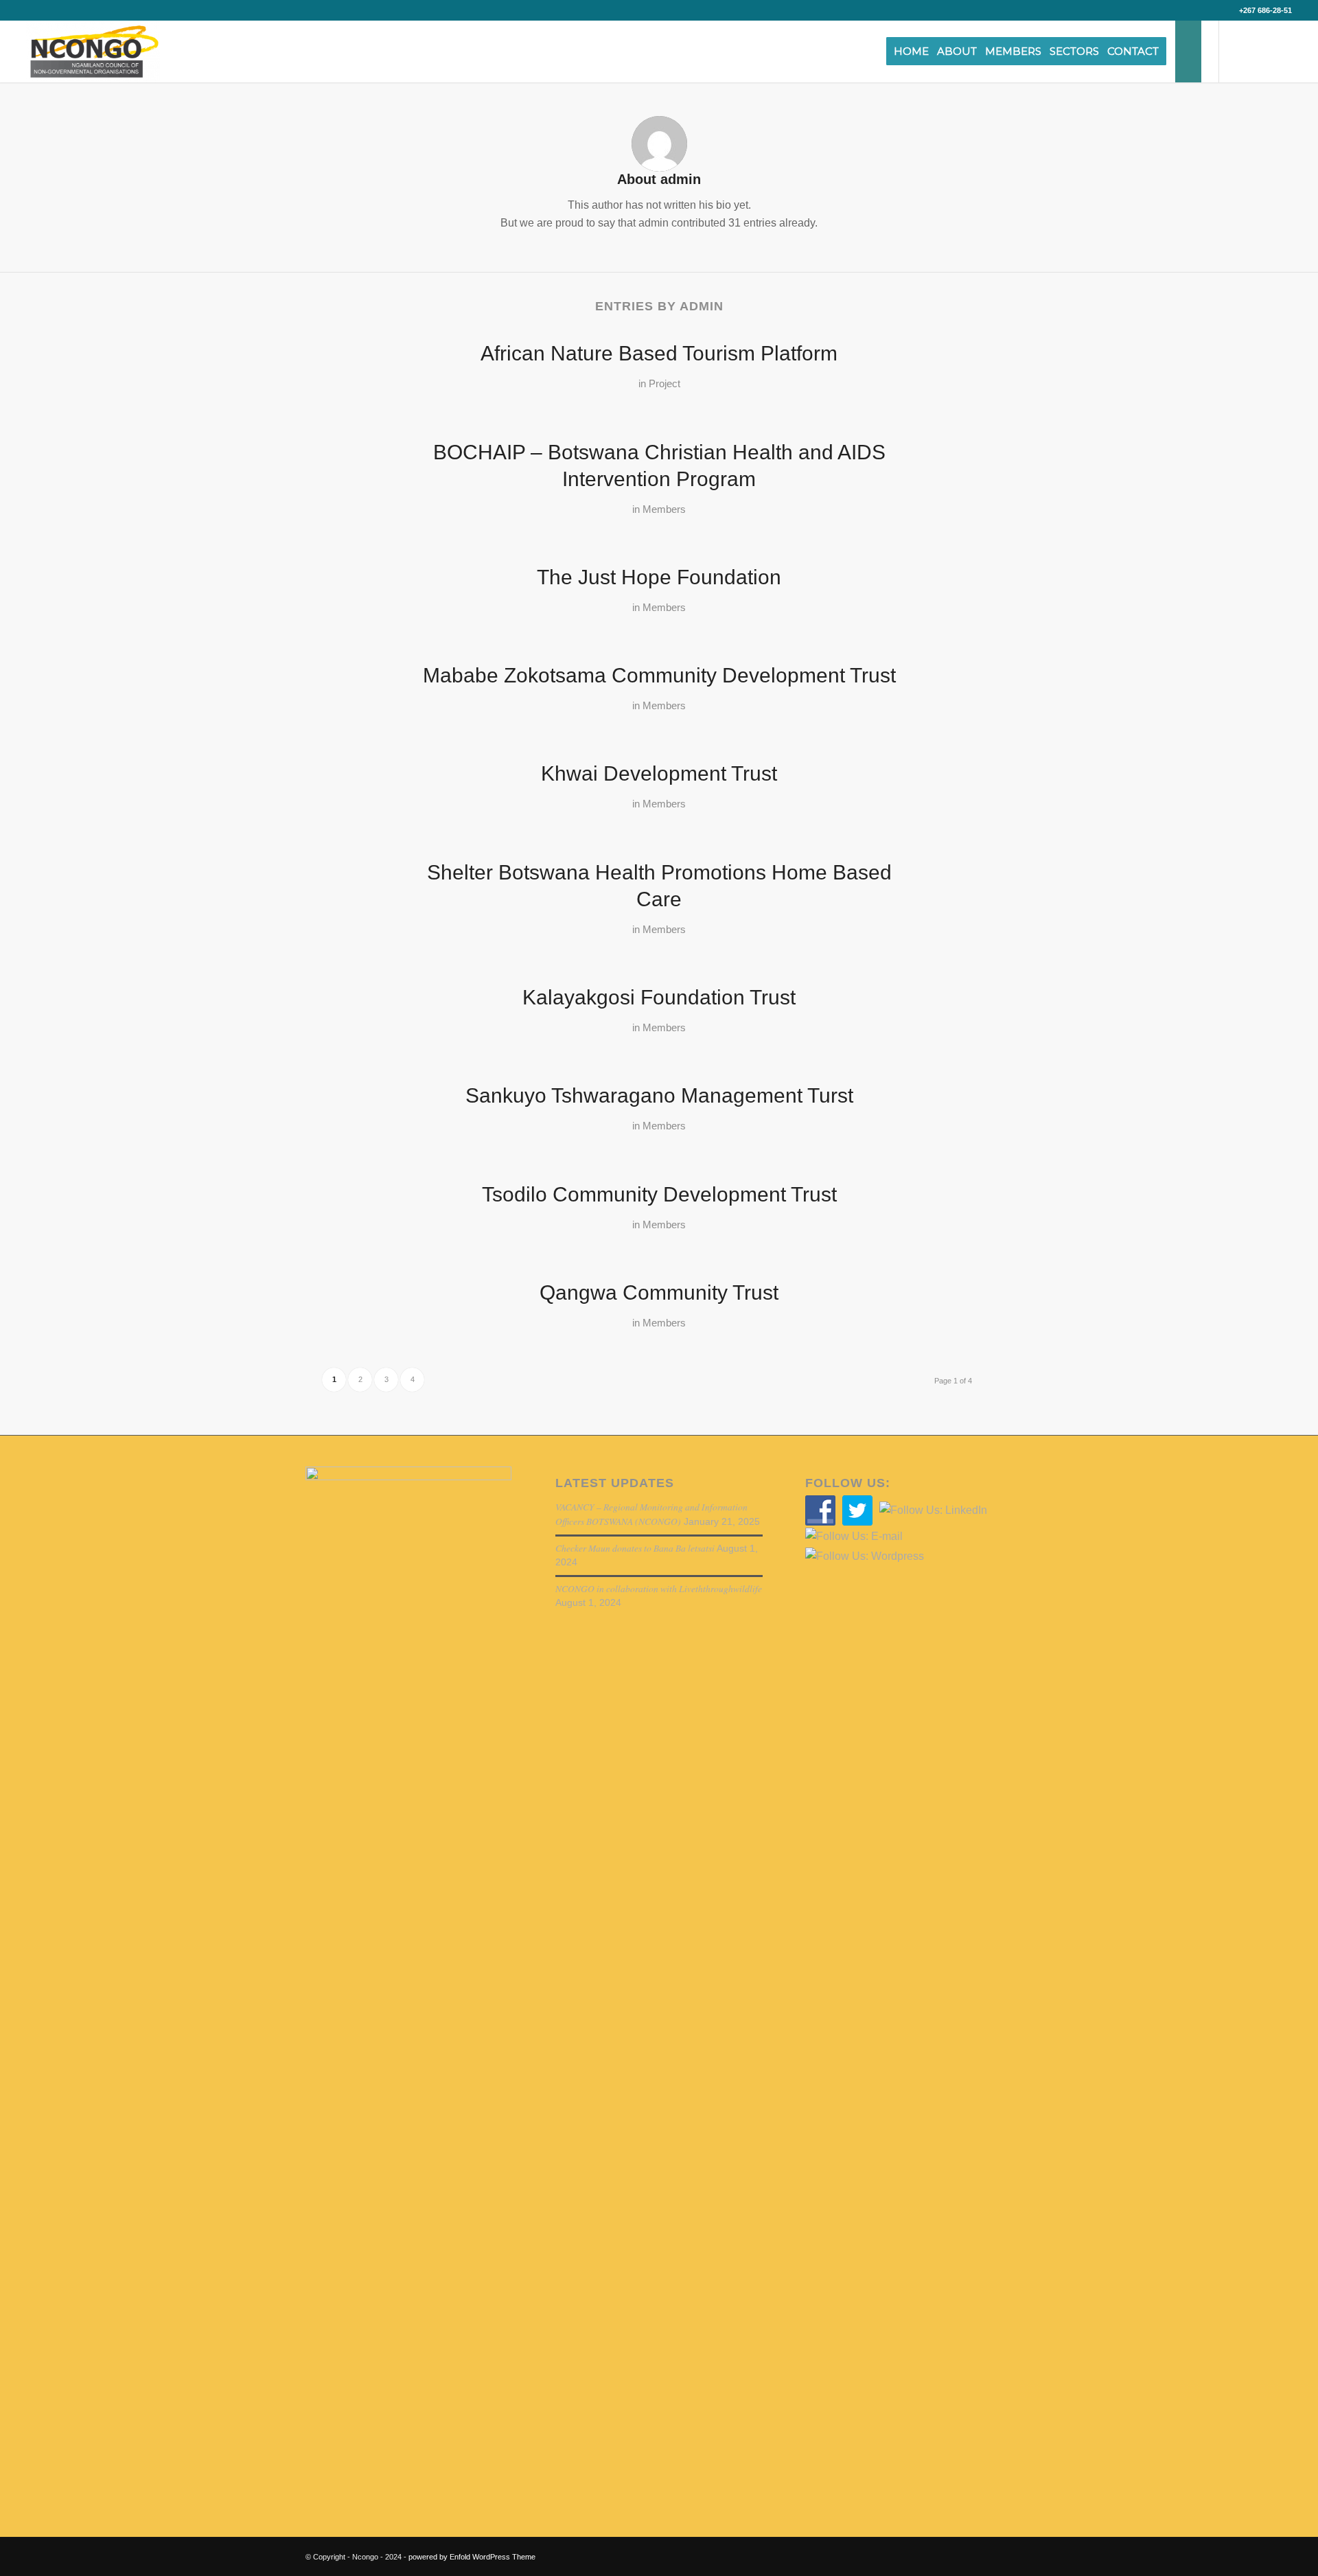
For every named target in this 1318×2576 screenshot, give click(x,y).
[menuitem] (916, 51)
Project (664, 384)
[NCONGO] (93, 51)
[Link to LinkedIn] (1282, 51)
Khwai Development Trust (659, 773)
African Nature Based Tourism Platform (659, 353)
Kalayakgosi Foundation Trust (659, 997)
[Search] (1188, 51)
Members (664, 509)
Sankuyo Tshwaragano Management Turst (659, 1095)
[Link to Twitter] (1240, 51)
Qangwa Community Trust (659, 1292)
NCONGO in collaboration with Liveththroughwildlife (659, 1588)
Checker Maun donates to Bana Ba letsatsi (635, 1548)
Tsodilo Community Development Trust (659, 1194)
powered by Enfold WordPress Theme (472, 2557)
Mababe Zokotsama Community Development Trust (659, 675)
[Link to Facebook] (1261, 51)
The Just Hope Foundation (659, 577)
